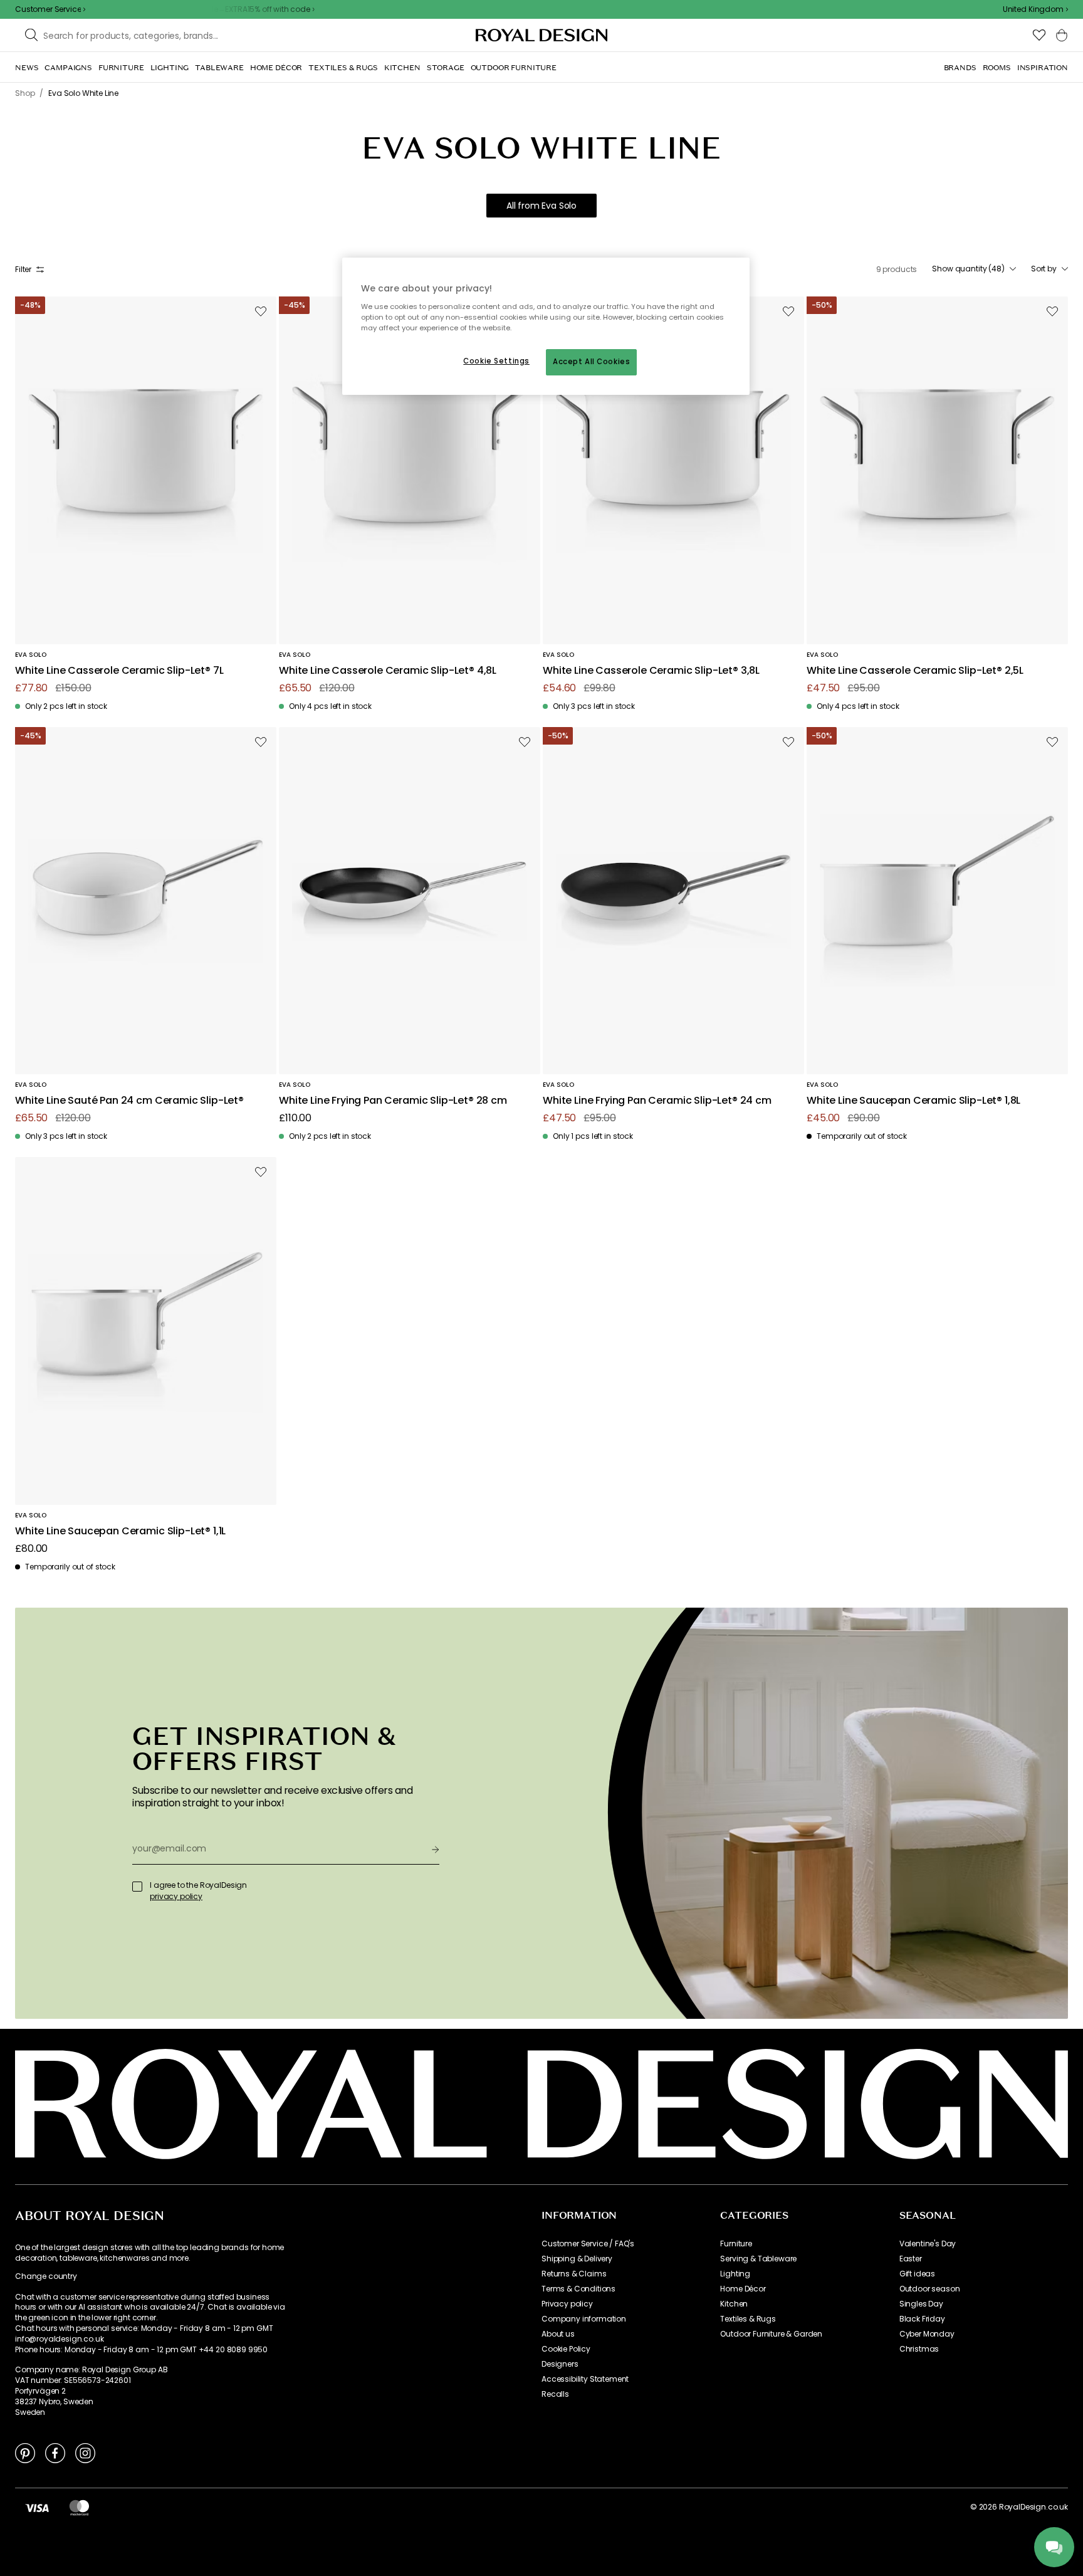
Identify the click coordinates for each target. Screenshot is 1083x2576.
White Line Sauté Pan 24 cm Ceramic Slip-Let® (129, 1101)
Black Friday (922, 2319)
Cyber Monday (927, 2334)
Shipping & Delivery (577, 2259)
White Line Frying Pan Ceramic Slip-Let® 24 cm (657, 1101)
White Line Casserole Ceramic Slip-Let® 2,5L (915, 671)
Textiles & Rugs (748, 2319)
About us (558, 2334)
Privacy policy (567, 2304)
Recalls (555, 2394)
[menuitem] (27, 68)
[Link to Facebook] (55, 2453)
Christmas (919, 2349)
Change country (46, 2276)
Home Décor (743, 2289)
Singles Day (921, 2304)
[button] (1035, 9)
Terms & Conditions (578, 2289)
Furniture (736, 2244)
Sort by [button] (1044, 269)
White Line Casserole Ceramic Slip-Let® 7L (119, 671)
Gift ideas (917, 2274)
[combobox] (1035, 9)
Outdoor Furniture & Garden (771, 2334)
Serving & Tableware (758, 2259)
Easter (911, 2259)
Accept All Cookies (591, 362)
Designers (560, 2364)
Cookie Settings (496, 361)
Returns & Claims (574, 2274)
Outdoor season (930, 2289)
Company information (584, 2319)
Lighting (735, 2274)
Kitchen (734, 2304)
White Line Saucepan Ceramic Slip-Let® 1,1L (120, 1531)
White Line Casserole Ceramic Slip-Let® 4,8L (388, 671)
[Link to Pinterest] (25, 2453)
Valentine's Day (928, 2244)
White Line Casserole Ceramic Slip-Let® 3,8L (651, 671)
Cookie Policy (566, 2349)
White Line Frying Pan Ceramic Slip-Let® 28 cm (393, 1101)
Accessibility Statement (585, 2379)
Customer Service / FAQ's (588, 2244)
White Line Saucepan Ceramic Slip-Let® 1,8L (913, 1101)
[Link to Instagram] (85, 2453)
